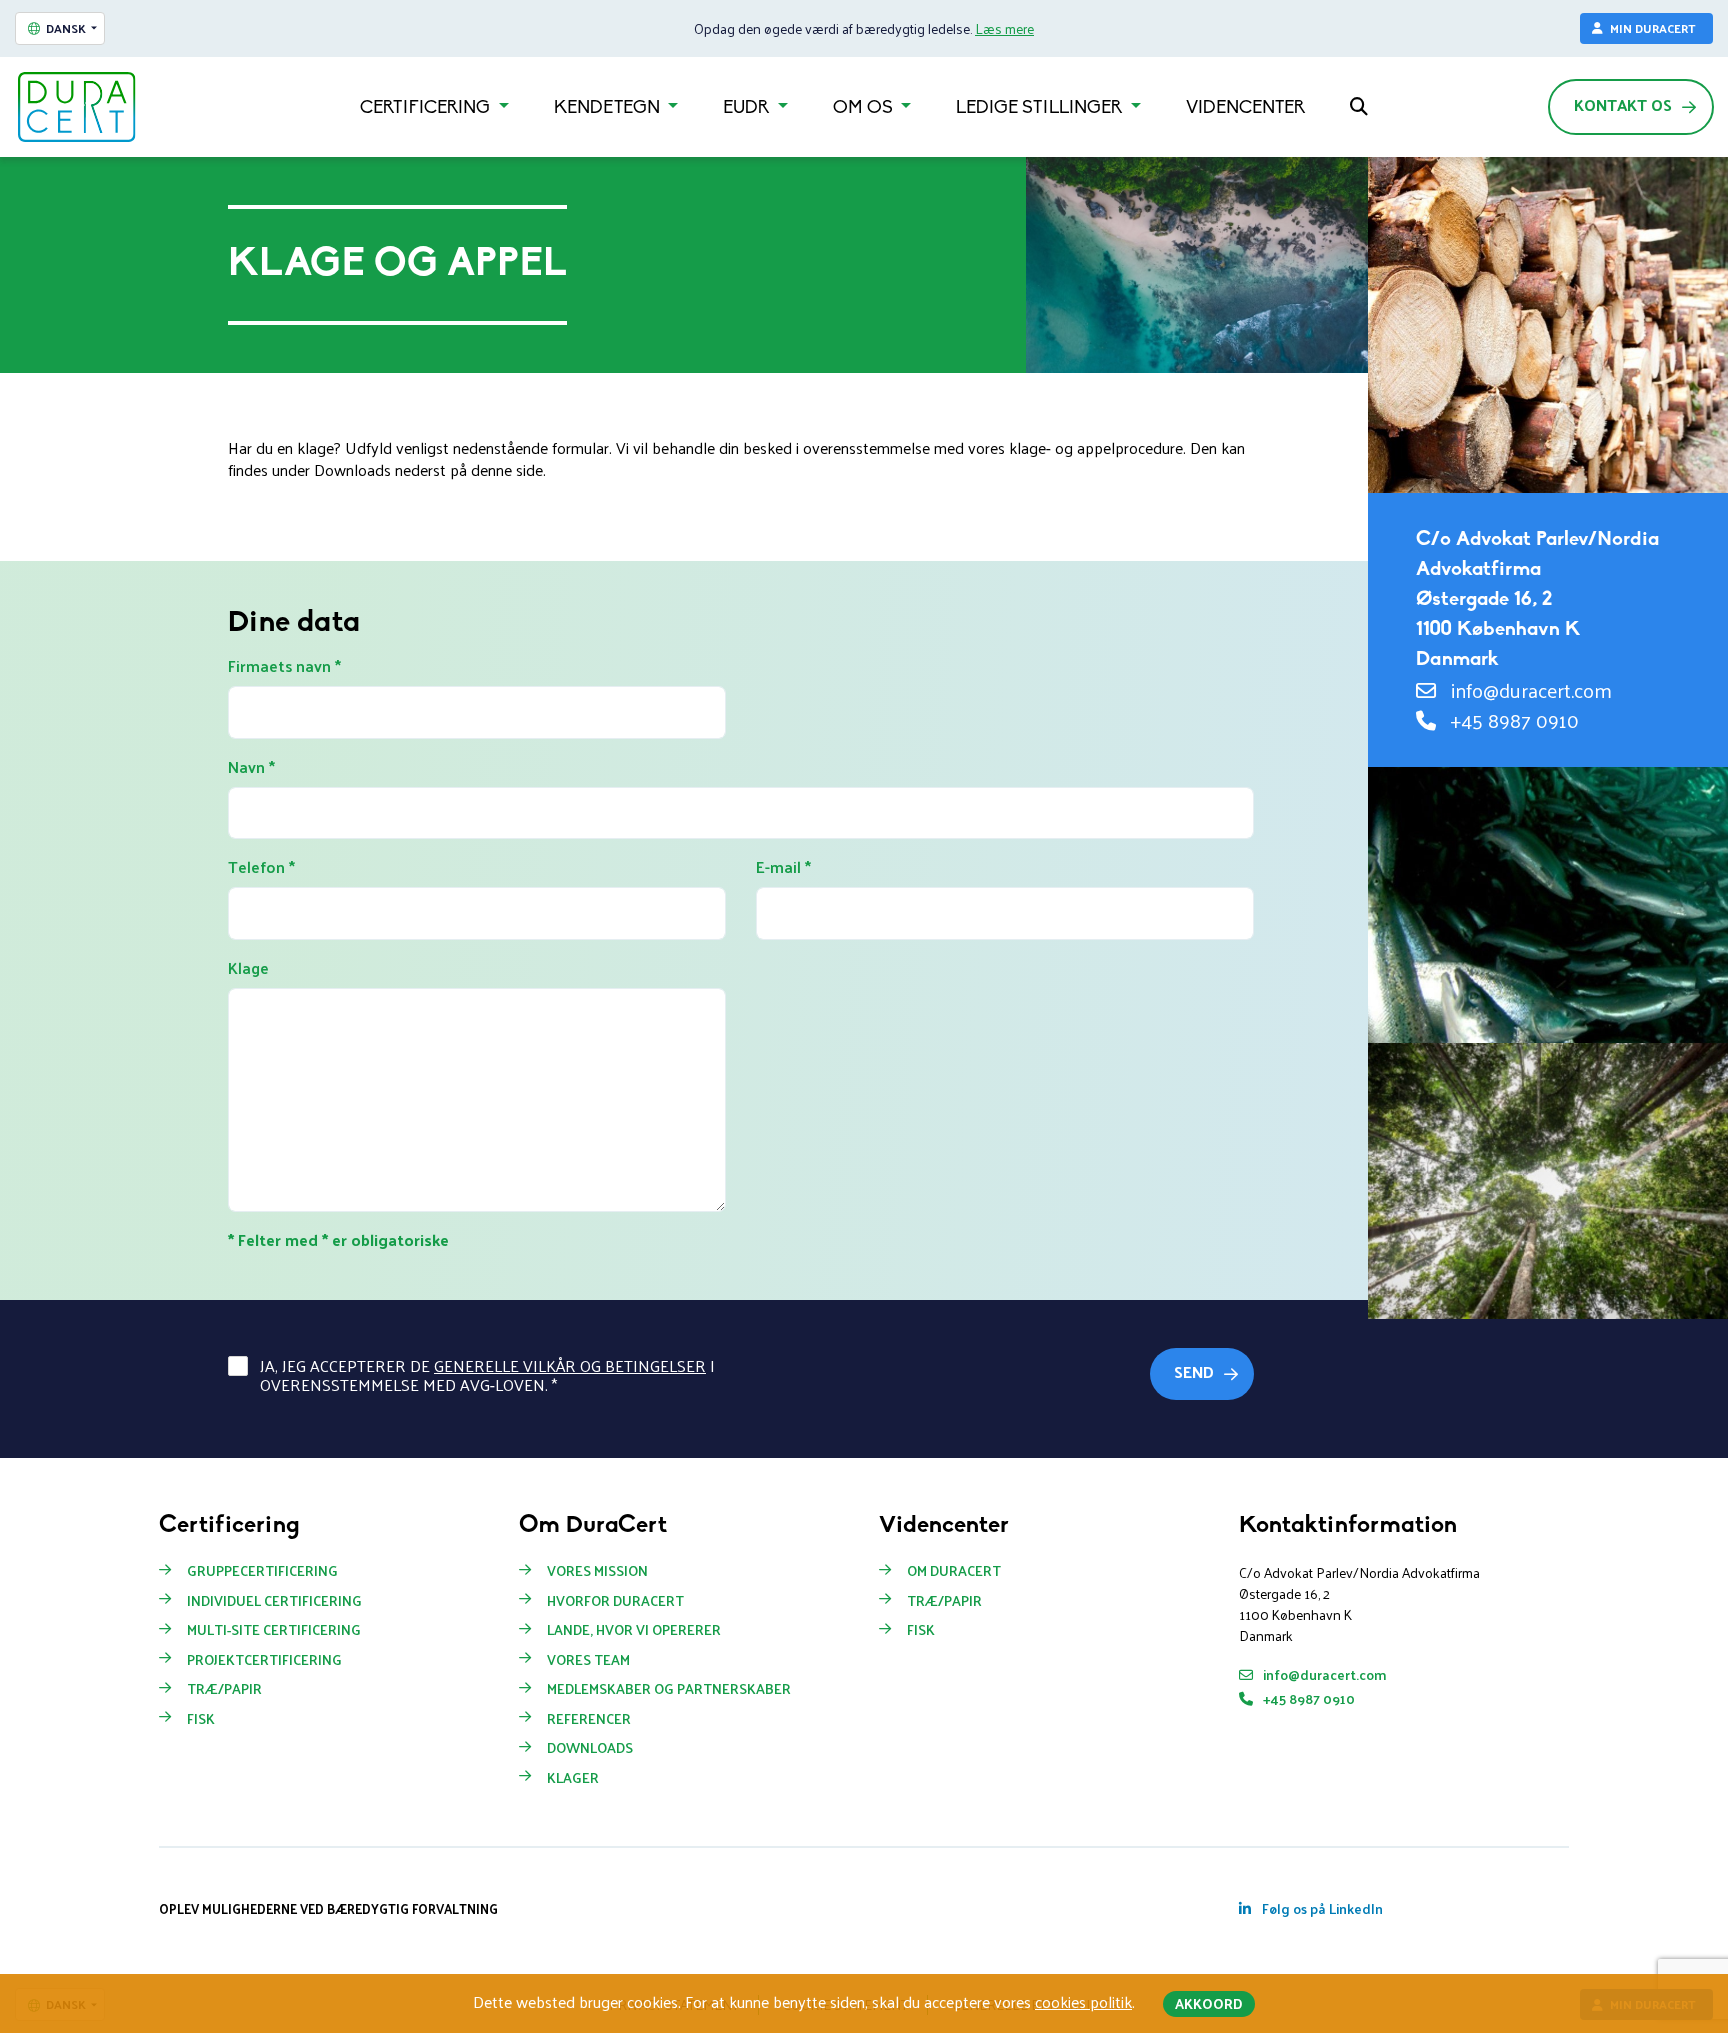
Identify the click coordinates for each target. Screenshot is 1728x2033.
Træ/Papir (224, 1689)
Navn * (251, 767)
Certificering (427, 109)
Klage (248, 968)
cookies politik (1083, 2001)
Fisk (201, 1719)
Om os (865, 109)
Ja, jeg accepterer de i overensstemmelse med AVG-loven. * (487, 1375)
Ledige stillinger (1041, 109)
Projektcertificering (264, 1660)
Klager (573, 1778)
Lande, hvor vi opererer (634, 1630)
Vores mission (597, 1571)
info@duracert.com (1529, 690)
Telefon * (261, 867)
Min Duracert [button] (1652, 28)
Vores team (588, 1660)
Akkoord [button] (1209, 2003)
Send (1194, 1371)
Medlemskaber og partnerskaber (669, 1689)
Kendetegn (609, 109)
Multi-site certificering (274, 1630)
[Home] (77, 107)
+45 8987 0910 (1512, 720)
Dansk (66, 28)
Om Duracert (954, 1571)
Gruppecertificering (262, 1571)
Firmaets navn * (284, 666)
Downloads (590, 1748)
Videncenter (1245, 109)
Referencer (589, 1719)
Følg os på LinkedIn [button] (1321, 1908)
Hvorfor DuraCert (615, 1601)
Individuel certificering (274, 1601)
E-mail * (783, 867)
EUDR (748, 109)
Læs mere (1004, 28)
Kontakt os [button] (1623, 104)
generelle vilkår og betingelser (570, 1365)
